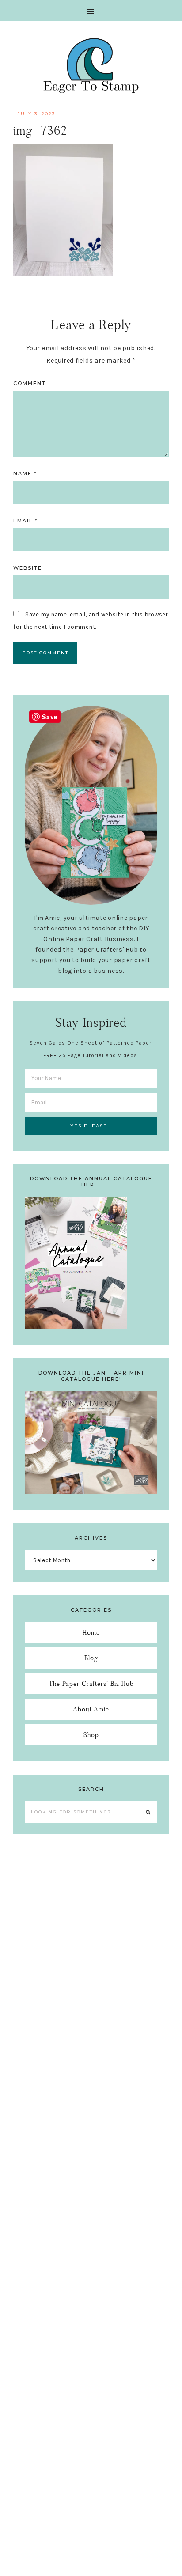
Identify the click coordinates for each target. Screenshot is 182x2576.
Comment (30, 383)
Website (28, 568)
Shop (91, 1735)
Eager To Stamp (91, 65)
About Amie (91, 1709)
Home (91, 1632)
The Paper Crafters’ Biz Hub (91, 1683)
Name (25, 473)
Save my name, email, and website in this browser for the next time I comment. (91, 621)
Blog (91, 1658)
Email (26, 521)
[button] (91, 11)
